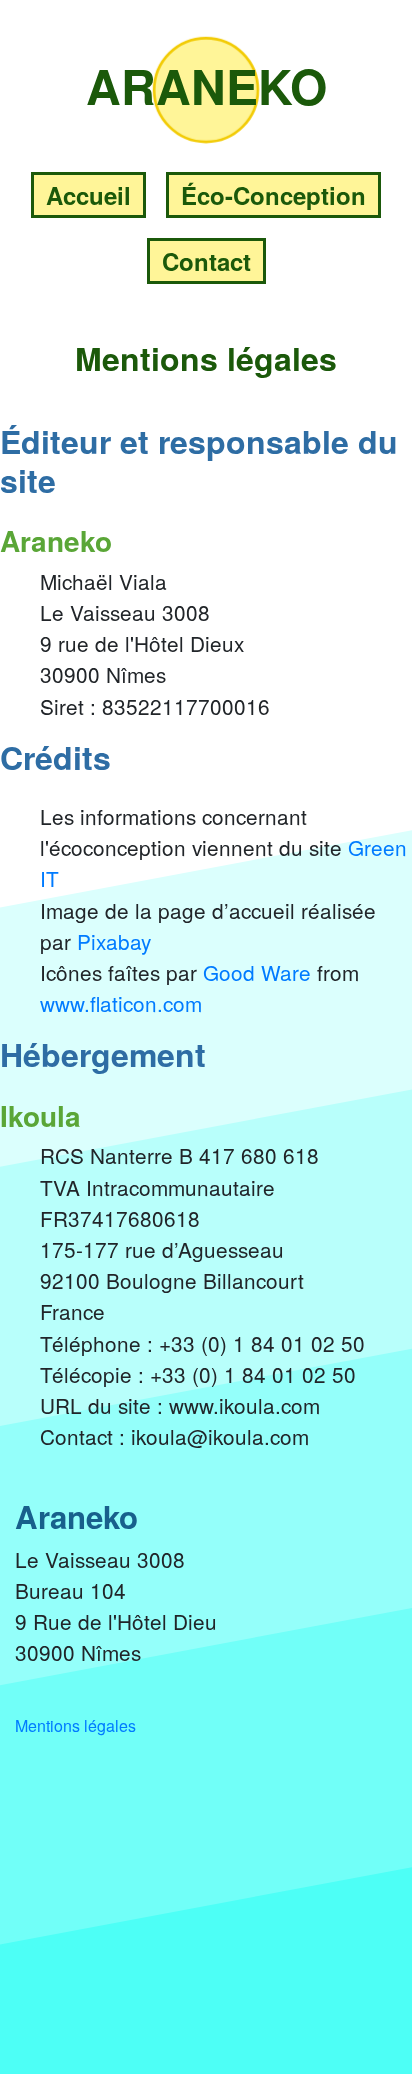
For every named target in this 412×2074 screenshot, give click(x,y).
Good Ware (257, 972)
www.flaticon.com (121, 1003)
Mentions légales (75, 1725)
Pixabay (114, 941)
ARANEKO (206, 85)
